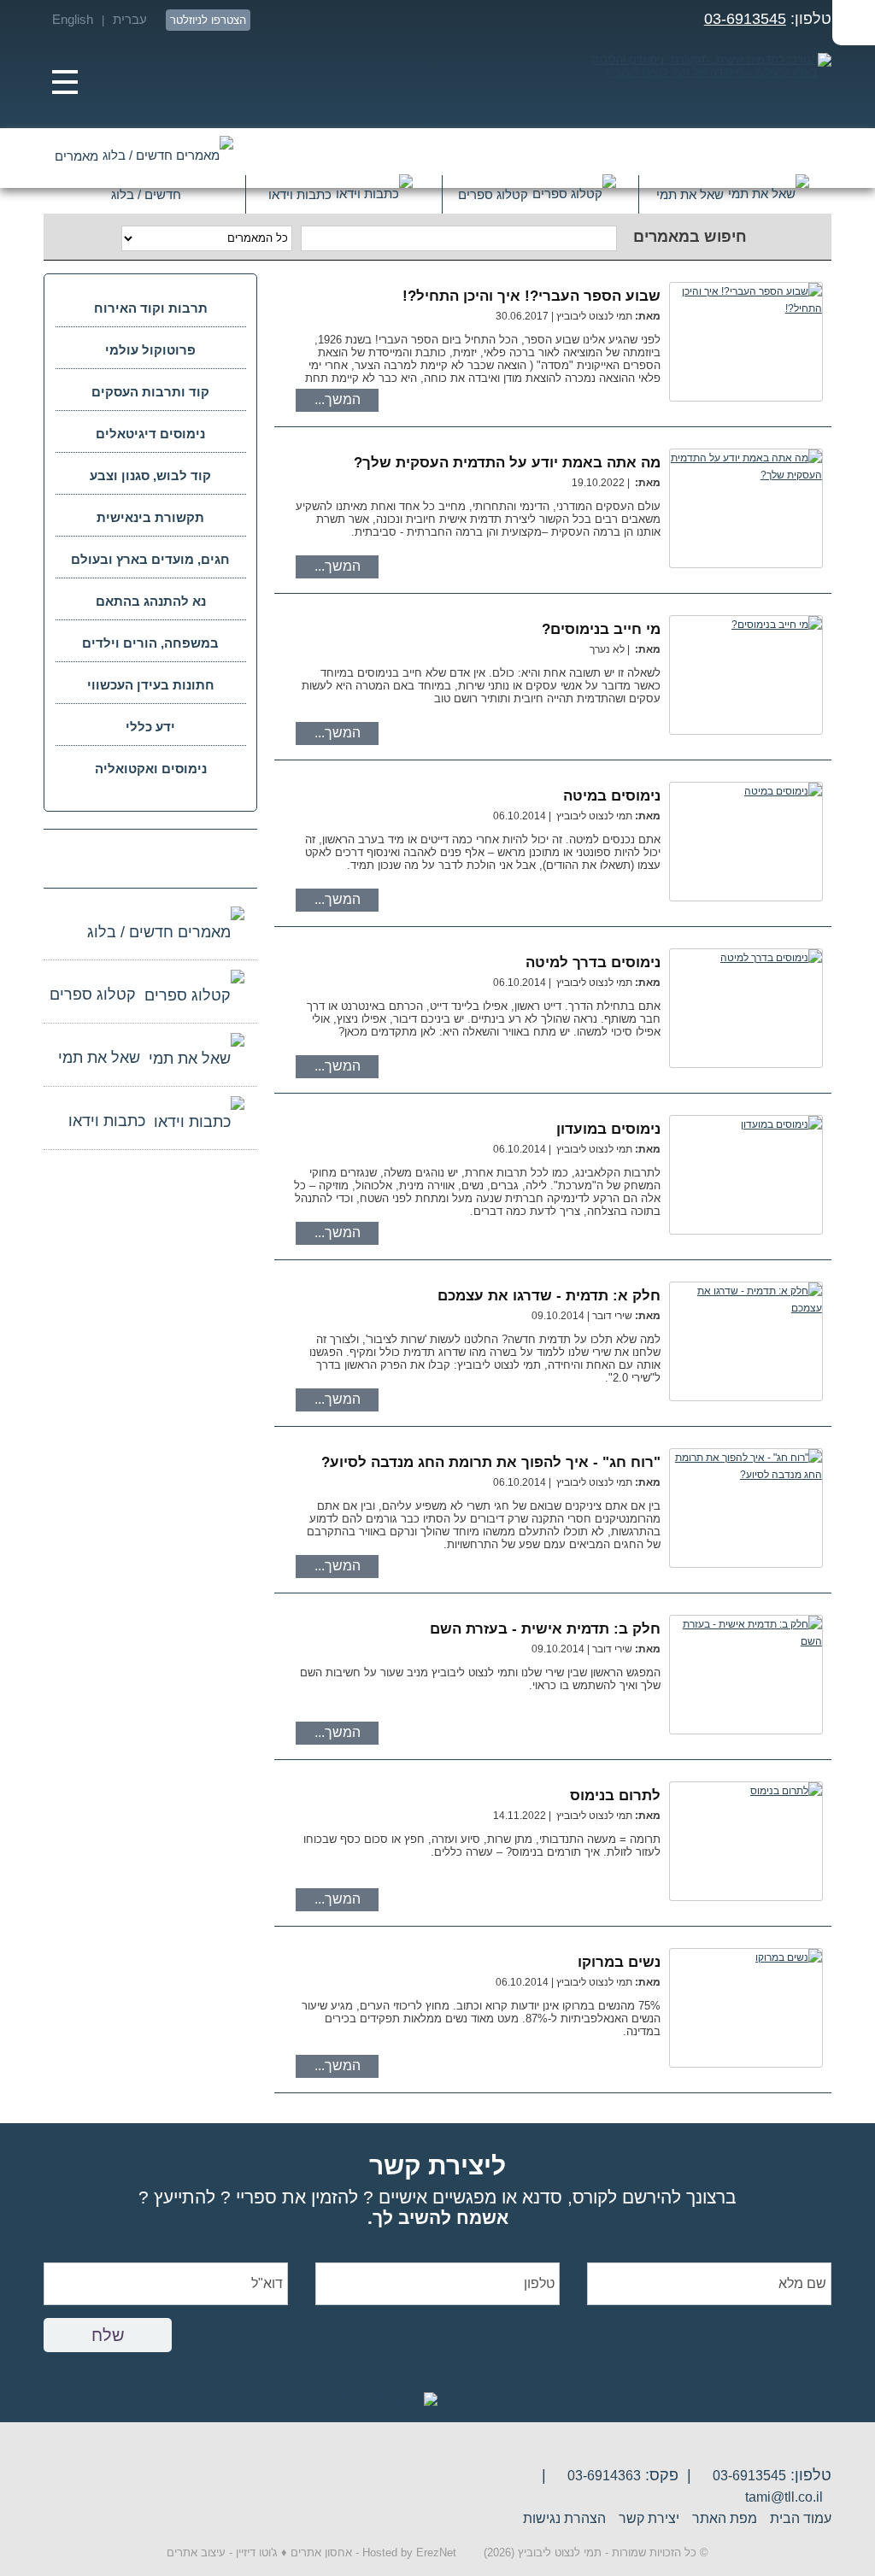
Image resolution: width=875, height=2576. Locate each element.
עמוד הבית (801, 2518)
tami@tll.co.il (784, 2497)
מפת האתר (725, 2518)
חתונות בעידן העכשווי (151, 685)
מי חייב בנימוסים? (601, 629)
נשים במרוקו (619, 1962)
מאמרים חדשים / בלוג (118, 164)
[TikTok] (91, 857)
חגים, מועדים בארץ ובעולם (150, 559)
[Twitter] (424, 20)
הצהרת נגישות (564, 2518)
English (73, 19)
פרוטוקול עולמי (150, 350)
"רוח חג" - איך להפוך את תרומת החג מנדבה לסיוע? (491, 1462)
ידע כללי (150, 727)
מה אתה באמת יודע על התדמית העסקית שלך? (507, 463)
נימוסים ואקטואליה (151, 769)
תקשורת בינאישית (150, 517)
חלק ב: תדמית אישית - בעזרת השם (545, 1629)
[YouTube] (455, 20)
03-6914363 (604, 2476)
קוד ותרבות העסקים (150, 392)
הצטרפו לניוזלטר (208, 20)
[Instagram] (301, 20)
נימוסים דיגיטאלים (150, 434)
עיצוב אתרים (196, 2553)
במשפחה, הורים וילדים (150, 643)
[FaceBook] (393, 20)
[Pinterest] (332, 20)
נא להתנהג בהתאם (151, 601)
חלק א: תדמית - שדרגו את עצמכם (549, 1296)
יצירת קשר (649, 2518)
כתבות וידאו (300, 194)
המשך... (338, 399)
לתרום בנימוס (615, 1796)
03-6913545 (745, 19)
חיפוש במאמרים (690, 237)
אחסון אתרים (321, 2553)
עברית (130, 19)
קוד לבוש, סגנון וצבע (150, 475)
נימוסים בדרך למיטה (593, 962)
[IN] (363, 20)
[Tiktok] (270, 20)
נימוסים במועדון (608, 1129)
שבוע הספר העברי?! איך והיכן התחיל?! (531, 296)
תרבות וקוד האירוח (151, 308)
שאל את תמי (690, 194)
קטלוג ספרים (493, 194)
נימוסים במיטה (612, 796)
